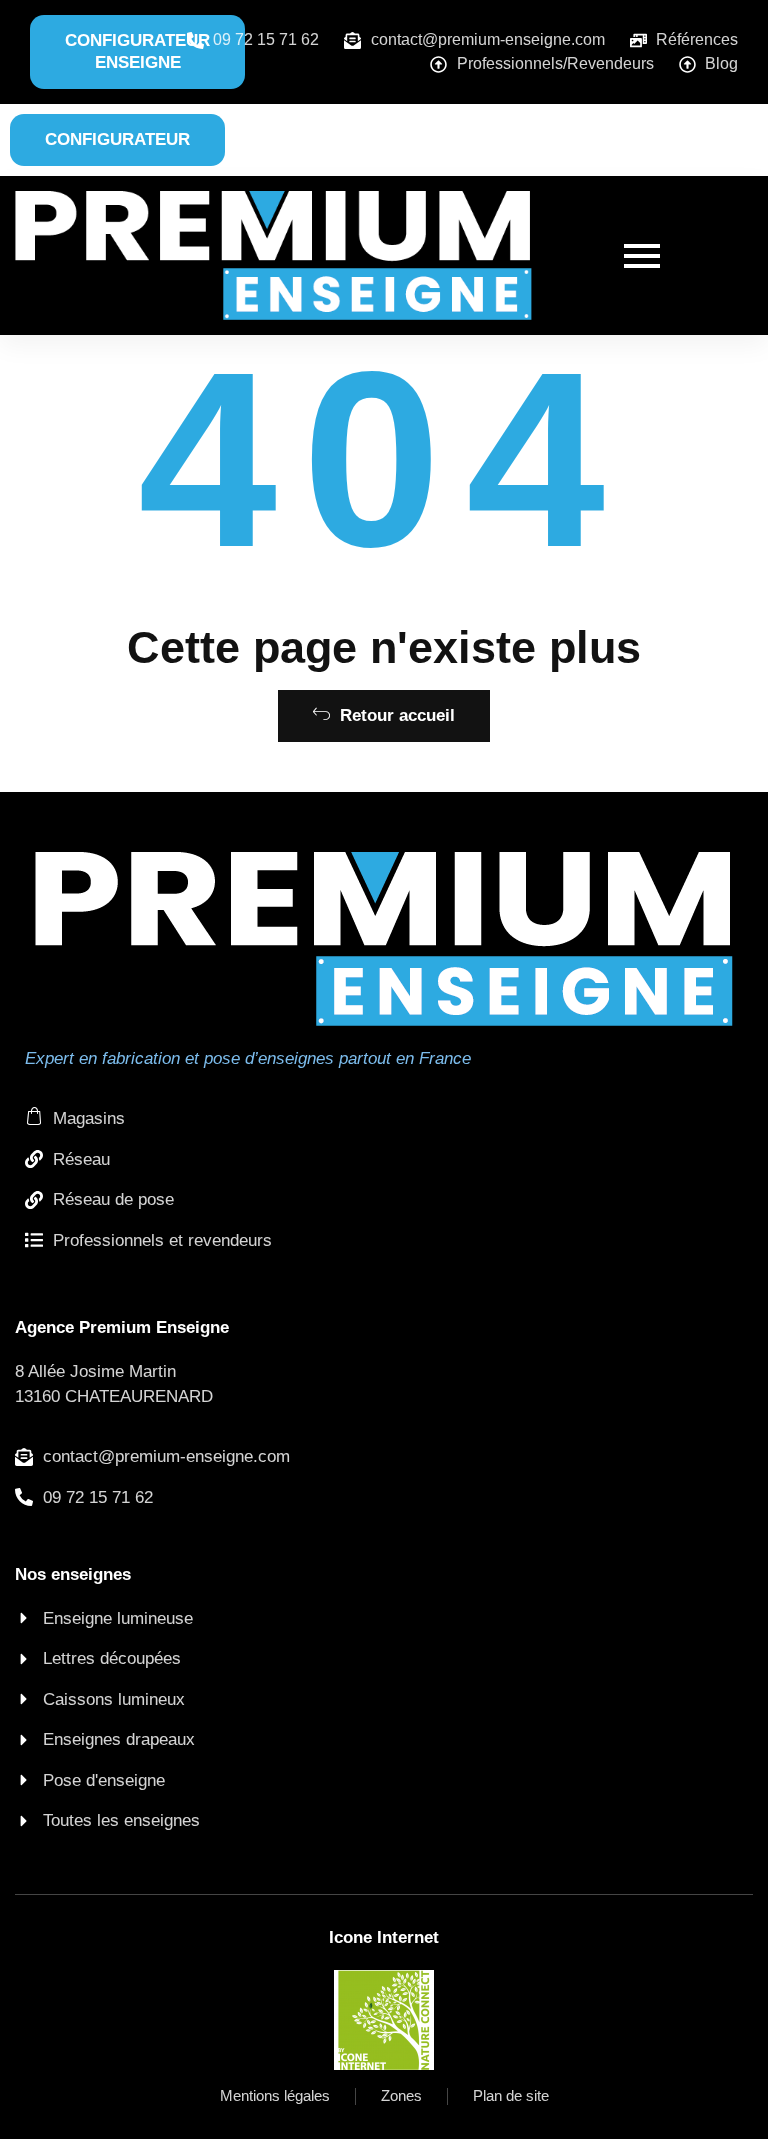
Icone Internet (384, 1937)
